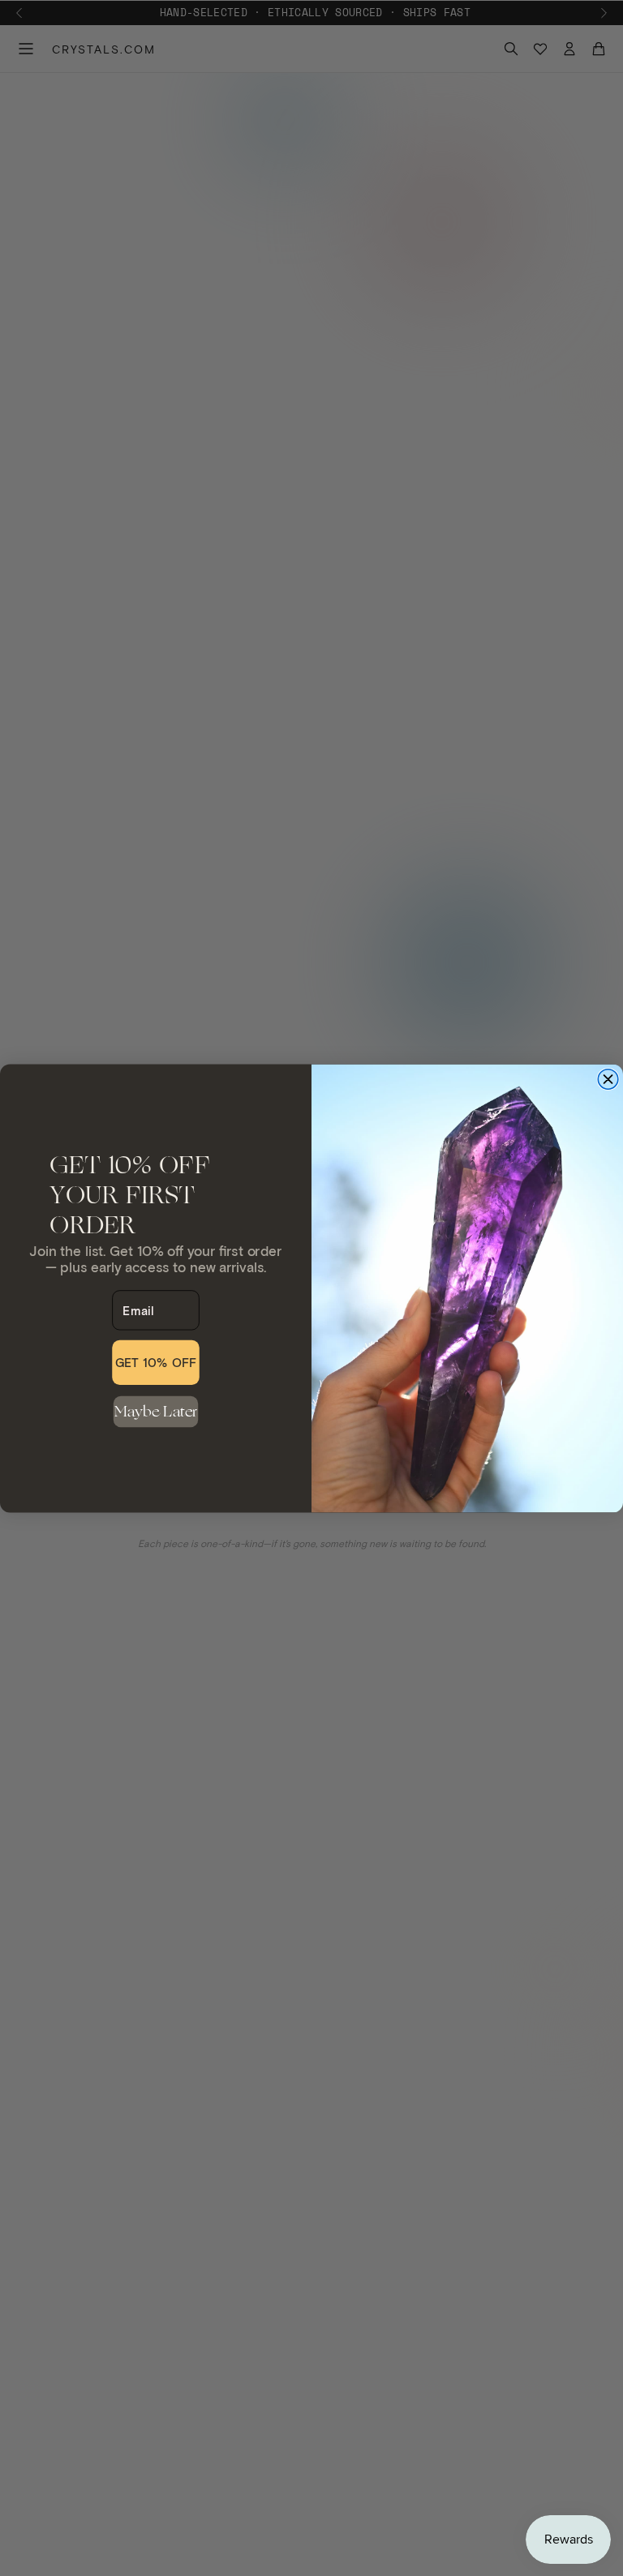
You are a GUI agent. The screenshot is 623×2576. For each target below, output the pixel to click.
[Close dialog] (608, 1079)
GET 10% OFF (156, 1362)
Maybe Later (156, 1411)
